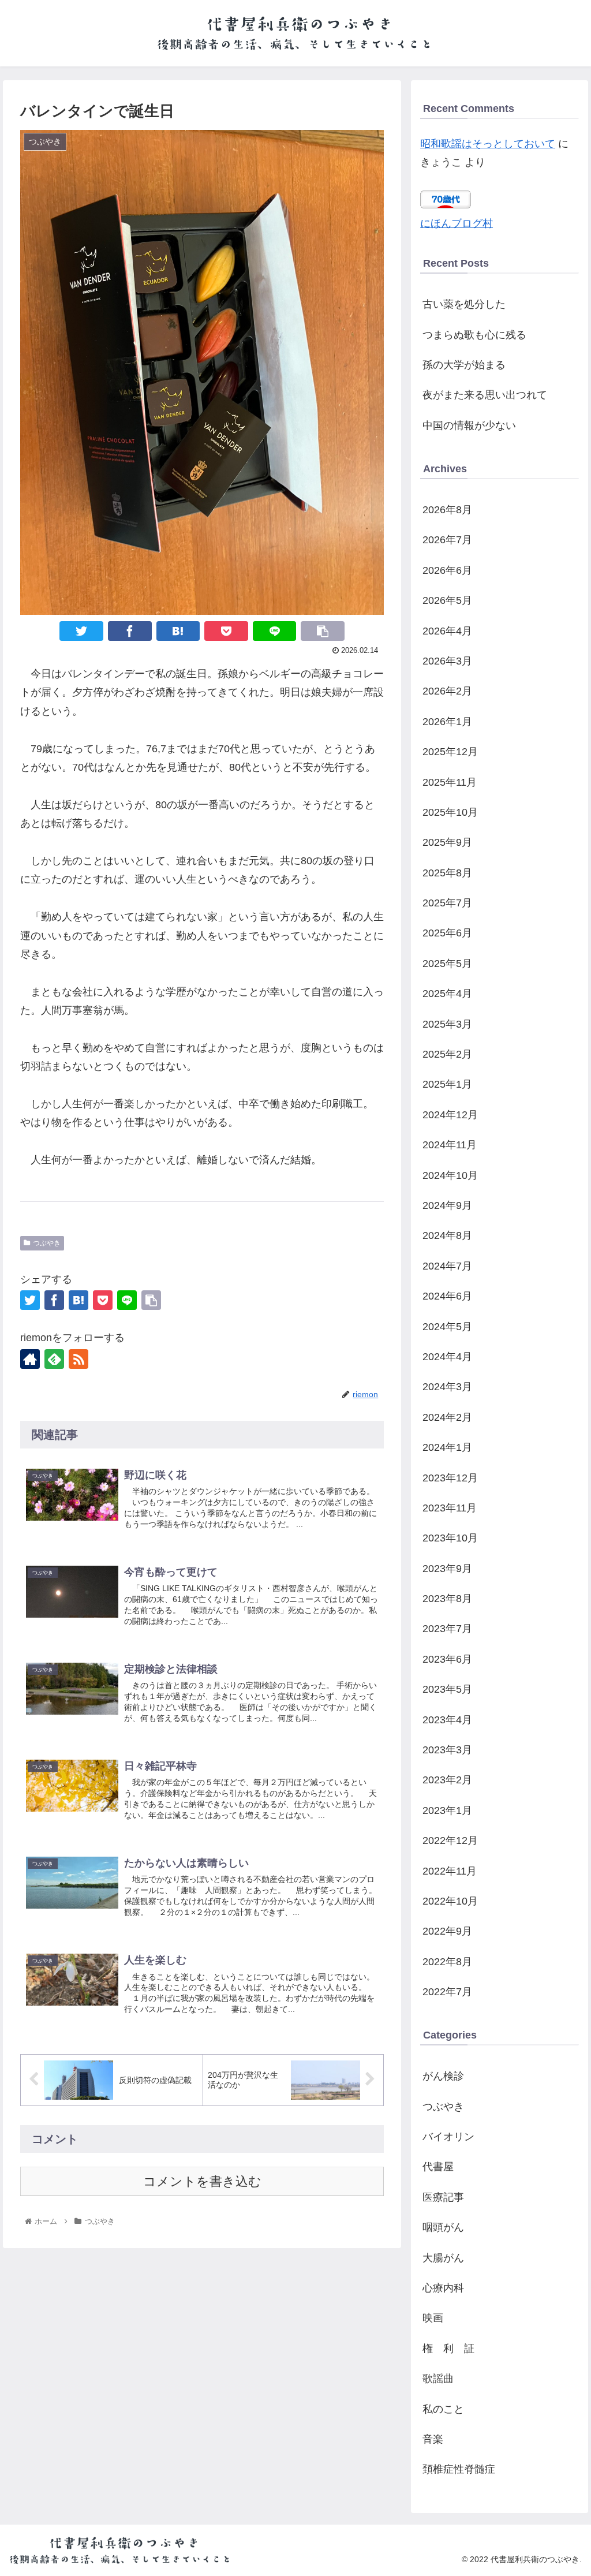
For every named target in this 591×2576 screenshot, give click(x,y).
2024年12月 (450, 1115)
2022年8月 (447, 1962)
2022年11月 (450, 1871)
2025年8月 (447, 873)
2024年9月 (447, 1205)
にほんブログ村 (457, 223)
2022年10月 (450, 1901)
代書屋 (438, 2167)
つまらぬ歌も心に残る (474, 335)
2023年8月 (447, 1599)
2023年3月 (447, 1750)
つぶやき (47, 1243)
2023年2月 (447, 1780)
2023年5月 (447, 1689)
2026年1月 (447, 722)
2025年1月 (447, 1084)
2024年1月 (447, 1447)
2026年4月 (447, 631)
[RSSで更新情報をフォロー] (78, 1359)
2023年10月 (450, 1538)
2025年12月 (450, 752)
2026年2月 (447, 691)
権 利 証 (448, 2349)
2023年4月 (447, 1720)
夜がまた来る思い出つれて (485, 395)
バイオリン (448, 2137)
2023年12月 (450, 1478)
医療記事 (443, 2197)
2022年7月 (447, 1992)
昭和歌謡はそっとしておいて (488, 144)
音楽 (433, 2439)
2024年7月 (447, 1266)
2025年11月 (450, 782)
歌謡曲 (438, 2379)
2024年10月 (450, 1175)
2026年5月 (447, 600)
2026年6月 (447, 570)
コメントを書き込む (202, 2181)
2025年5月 (447, 964)
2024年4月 (447, 1357)
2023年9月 (447, 1569)
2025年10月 (450, 812)
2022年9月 (447, 1931)
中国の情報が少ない (469, 425)
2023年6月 (447, 1659)
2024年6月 (447, 1296)
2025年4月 (447, 994)
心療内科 (443, 2288)
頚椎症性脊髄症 (459, 2469)
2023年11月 (450, 1508)
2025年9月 (447, 842)
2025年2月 (447, 1054)
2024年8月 (447, 1235)
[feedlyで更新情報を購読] (54, 1359)
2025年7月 (447, 903)
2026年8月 (447, 510)
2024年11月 (450, 1145)
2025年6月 (447, 933)
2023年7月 (447, 1629)
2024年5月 (447, 1327)
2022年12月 (450, 1840)
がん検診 (443, 2076)
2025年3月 (447, 1024)
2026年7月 (447, 540)
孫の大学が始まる (464, 365)
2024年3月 (447, 1387)
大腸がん (443, 2258)
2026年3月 (447, 661)
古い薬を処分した (464, 304)
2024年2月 (447, 1417)
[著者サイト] (30, 1359)
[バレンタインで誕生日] (178, 631)
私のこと (443, 2409)
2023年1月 (447, 1810)
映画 (433, 2318)
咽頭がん (443, 2227)
